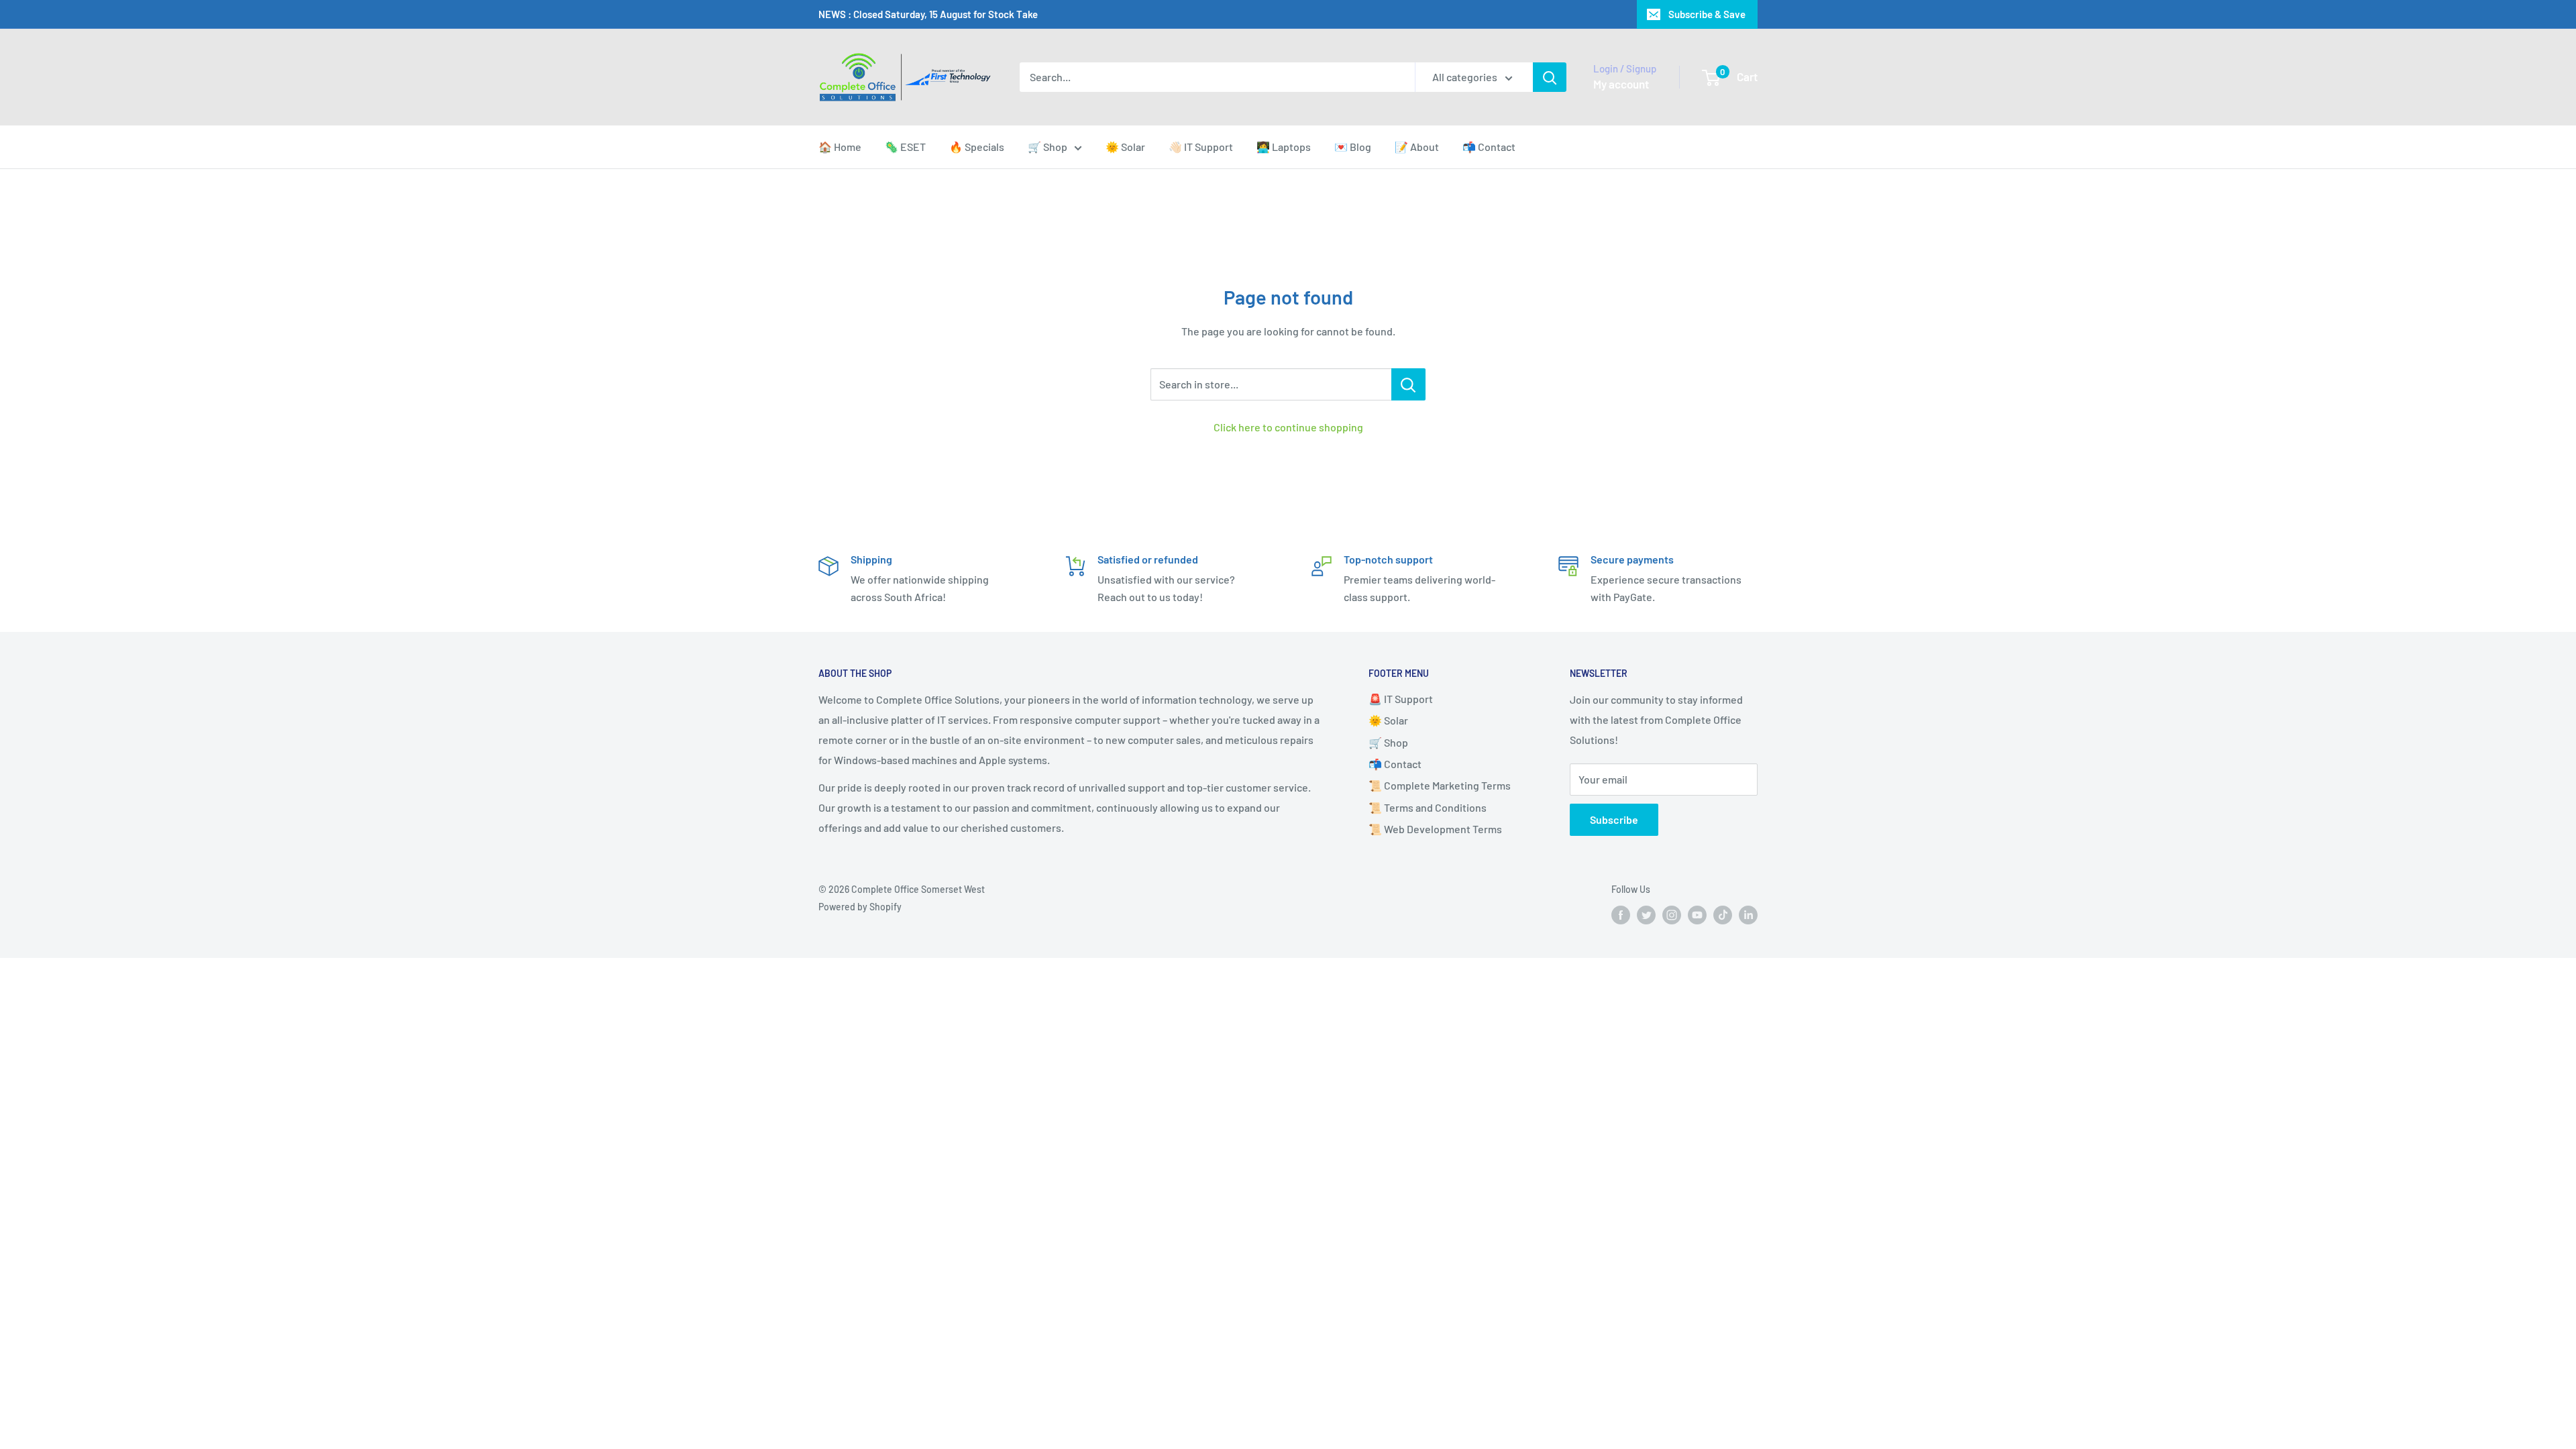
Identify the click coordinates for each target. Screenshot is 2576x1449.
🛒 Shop (1048, 147)
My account (1621, 84)
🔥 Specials (977, 147)
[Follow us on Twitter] (1646, 915)
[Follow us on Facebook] (1621, 915)
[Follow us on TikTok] (1723, 915)
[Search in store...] (1408, 384)
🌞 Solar (1125, 147)
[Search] (1550, 77)
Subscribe (1614, 819)
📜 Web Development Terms (1435, 829)
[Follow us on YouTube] (1697, 915)
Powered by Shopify (860, 907)
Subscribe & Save (1707, 14)
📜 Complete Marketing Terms (1440, 785)
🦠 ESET (905, 147)
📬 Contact (1489, 147)
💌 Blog (1353, 147)
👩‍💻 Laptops (1284, 147)
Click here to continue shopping (1288, 427)
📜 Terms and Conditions (1428, 807)
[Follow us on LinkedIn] (1748, 915)
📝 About (1417, 147)
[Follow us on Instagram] (1672, 915)
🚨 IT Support (1401, 699)
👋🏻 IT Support (1201, 147)
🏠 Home (840, 147)
